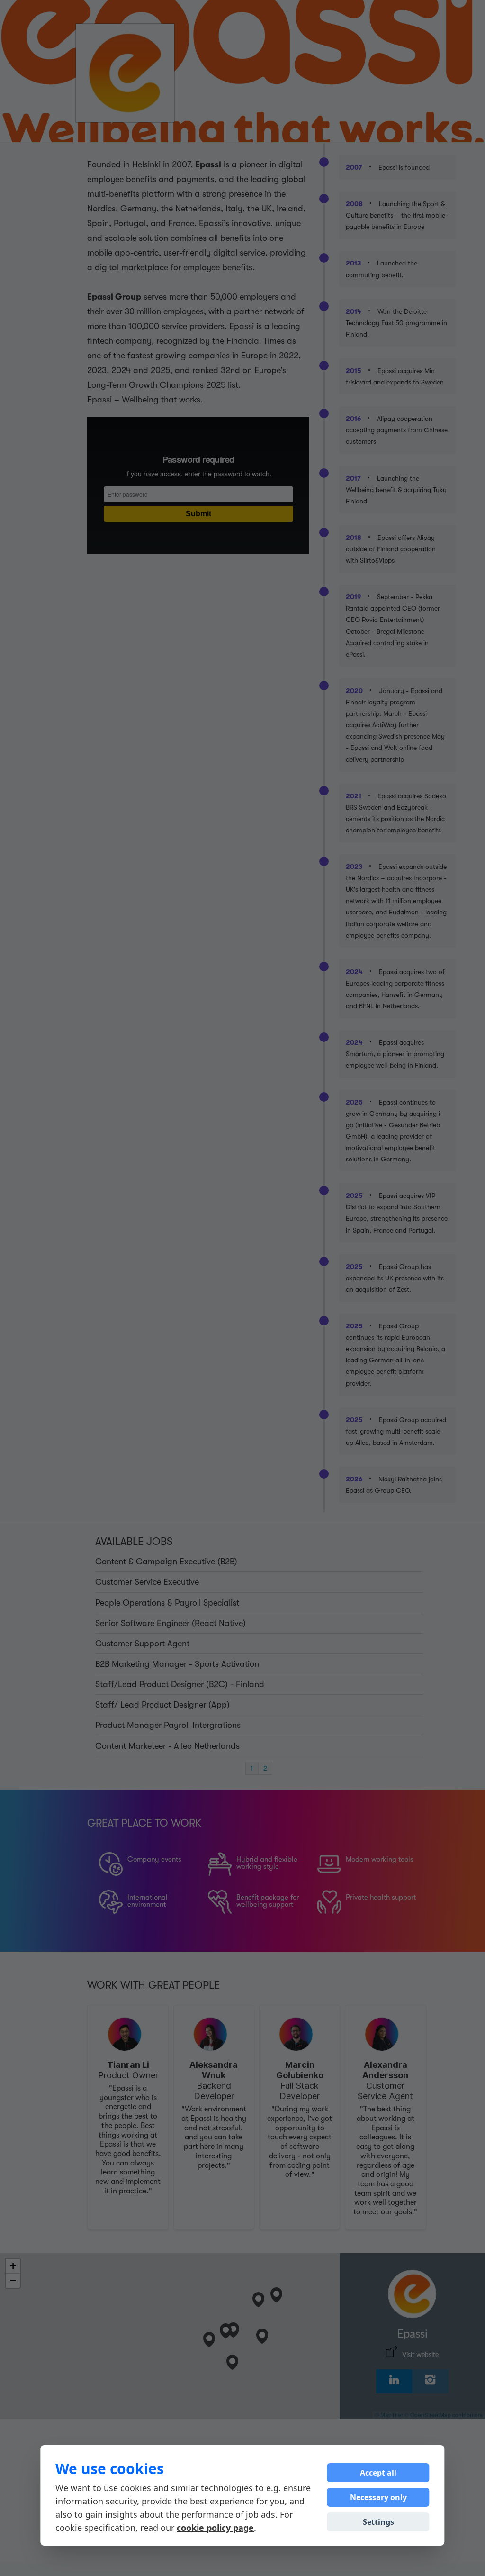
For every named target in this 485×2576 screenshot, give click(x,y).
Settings (378, 2522)
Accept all (378, 2473)
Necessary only (378, 2497)
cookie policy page (215, 2528)
